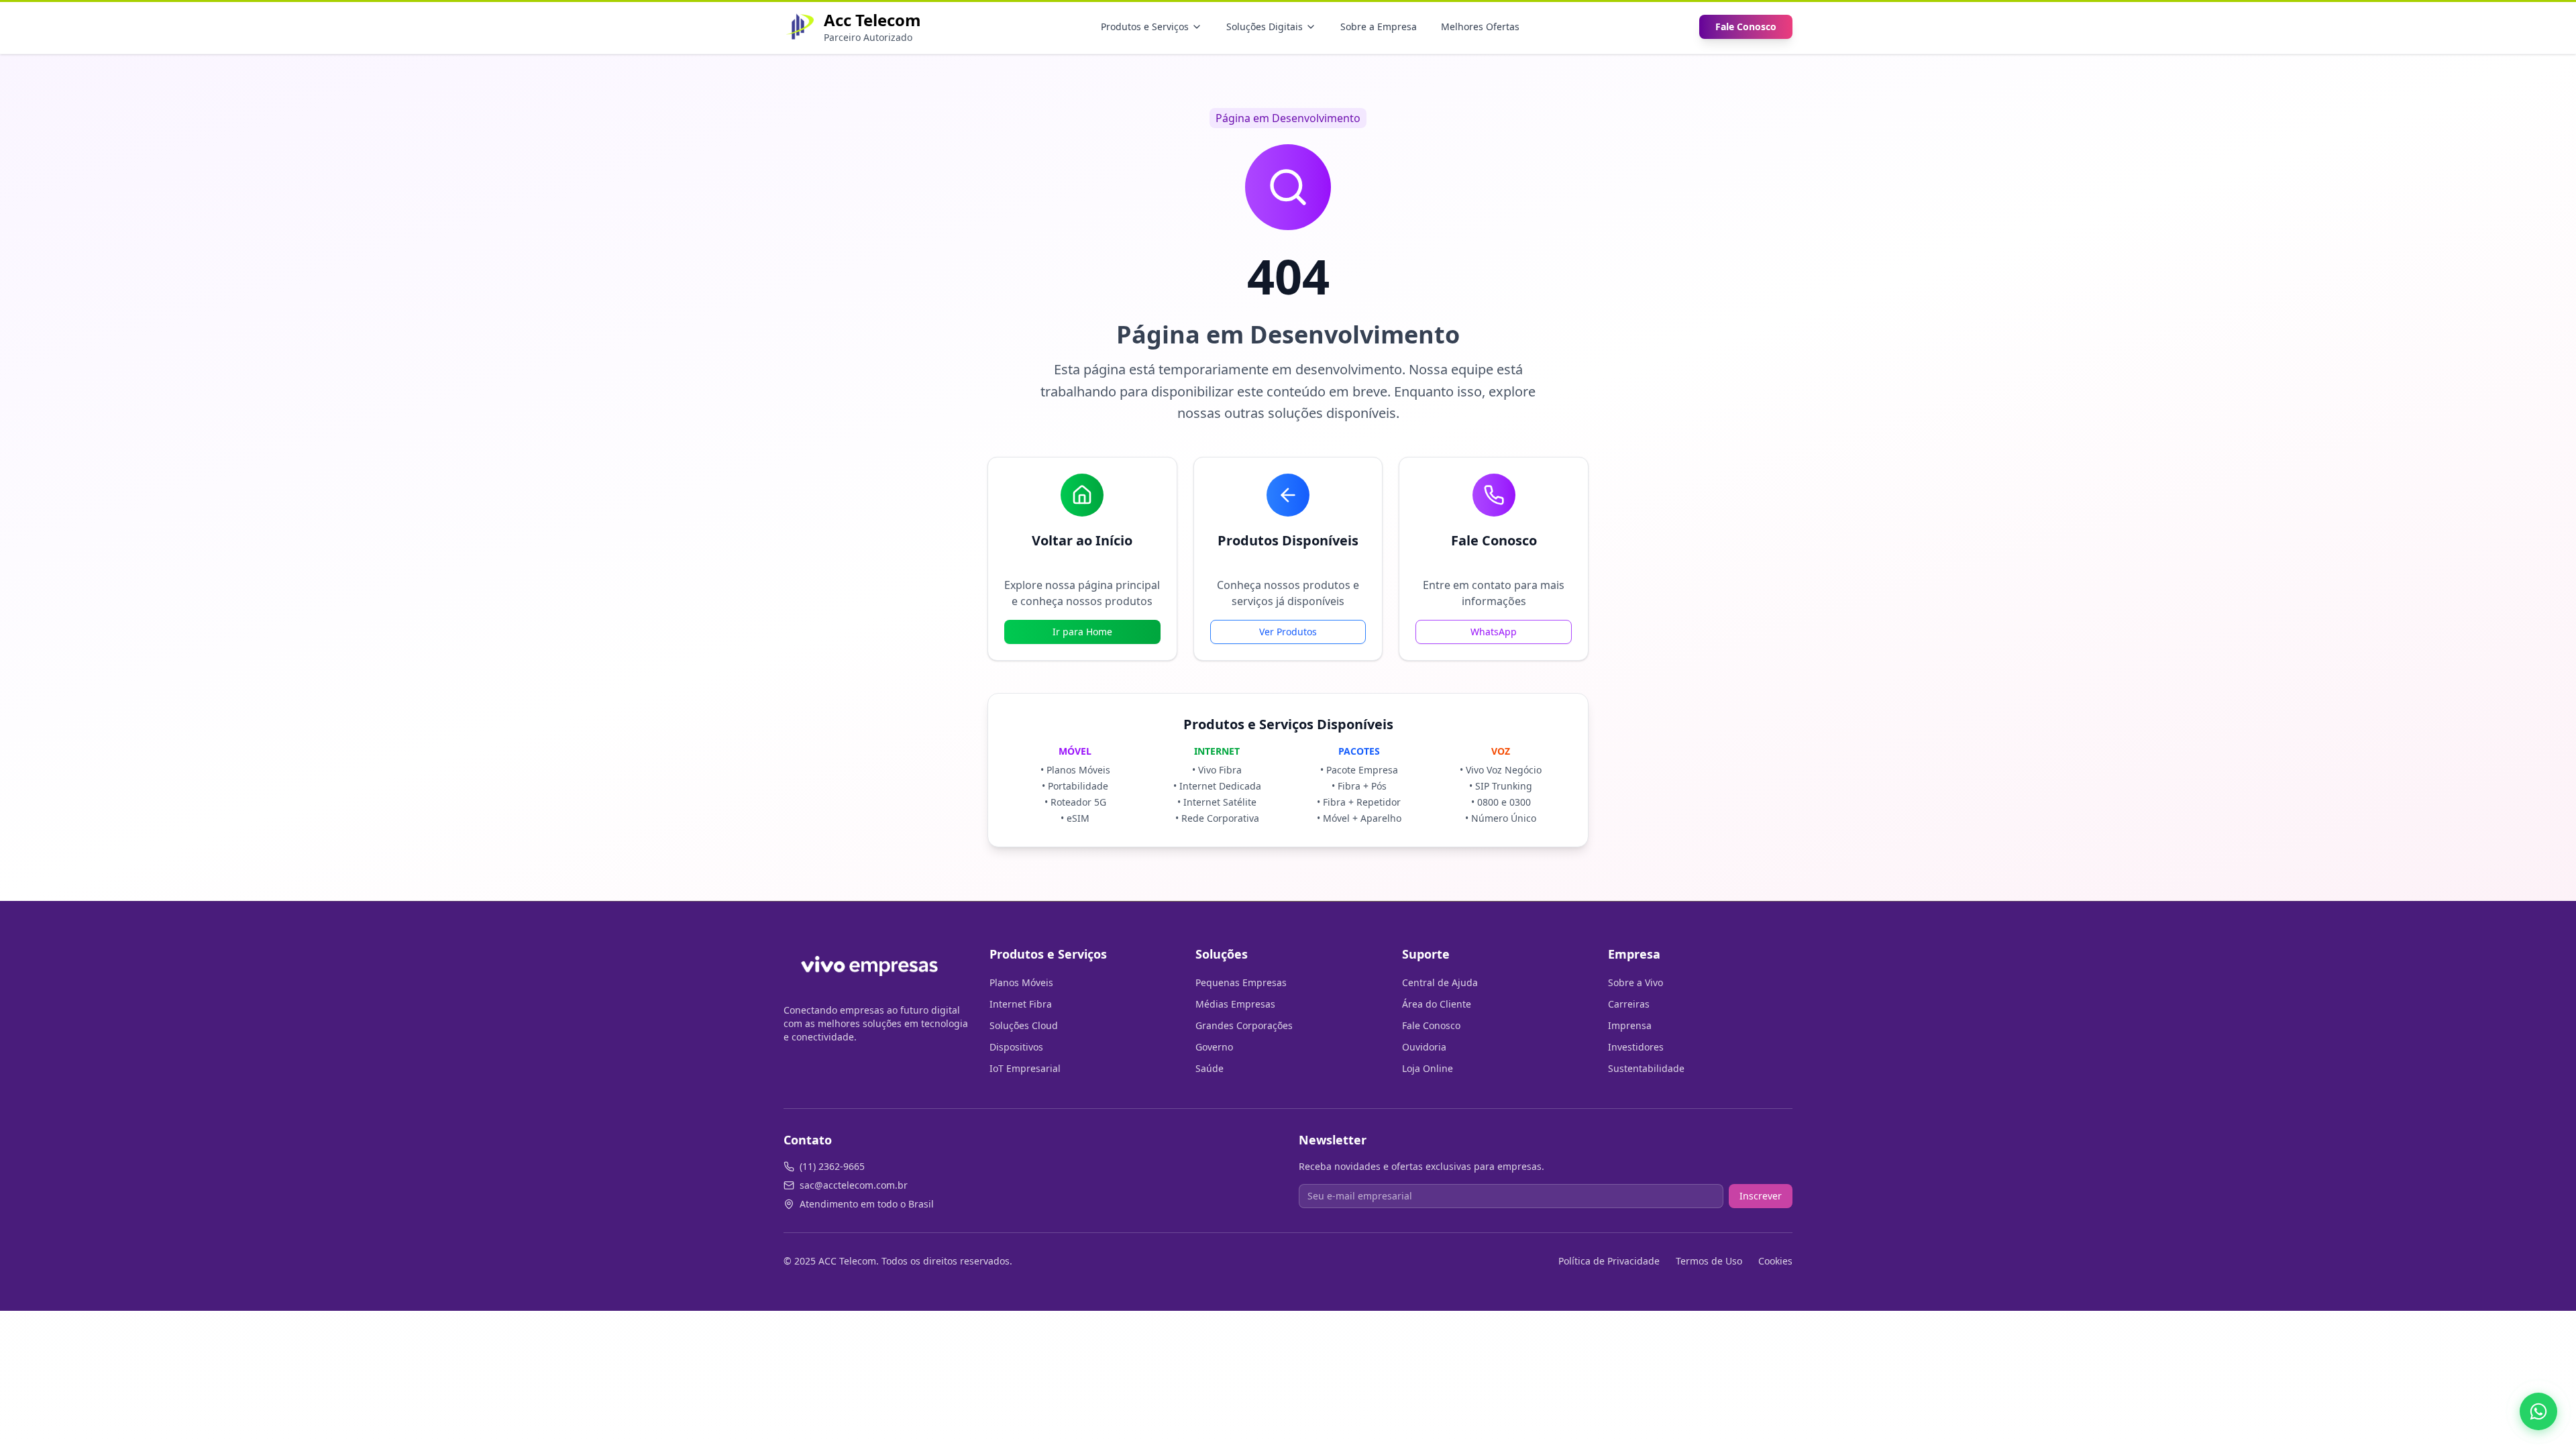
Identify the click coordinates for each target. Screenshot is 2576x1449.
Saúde (1210, 1068)
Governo (1214, 1047)
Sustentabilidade (1646, 1068)
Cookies (1775, 1261)
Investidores (1636, 1047)
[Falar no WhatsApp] (2538, 1411)
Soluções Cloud (1024, 1025)
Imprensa (1630, 1025)
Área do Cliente (1437, 1004)
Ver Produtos (1288, 632)
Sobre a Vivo (1635, 982)
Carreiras (1629, 1004)
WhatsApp (1494, 632)
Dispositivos (1016, 1047)
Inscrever (1761, 1196)
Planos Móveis (1021, 982)
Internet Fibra (1021, 1004)
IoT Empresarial (1025, 1068)
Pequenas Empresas (1241, 982)
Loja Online (1428, 1068)
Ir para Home (1082, 632)
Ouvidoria (1424, 1047)
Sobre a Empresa (1379, 26)
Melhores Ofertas (1480, 26)
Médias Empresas (1235, 1004)
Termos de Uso (1709, 1261)
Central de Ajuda (1440, 982)
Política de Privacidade (1609, 1261)
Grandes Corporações (1244, 1025)
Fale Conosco (1746, 26)
